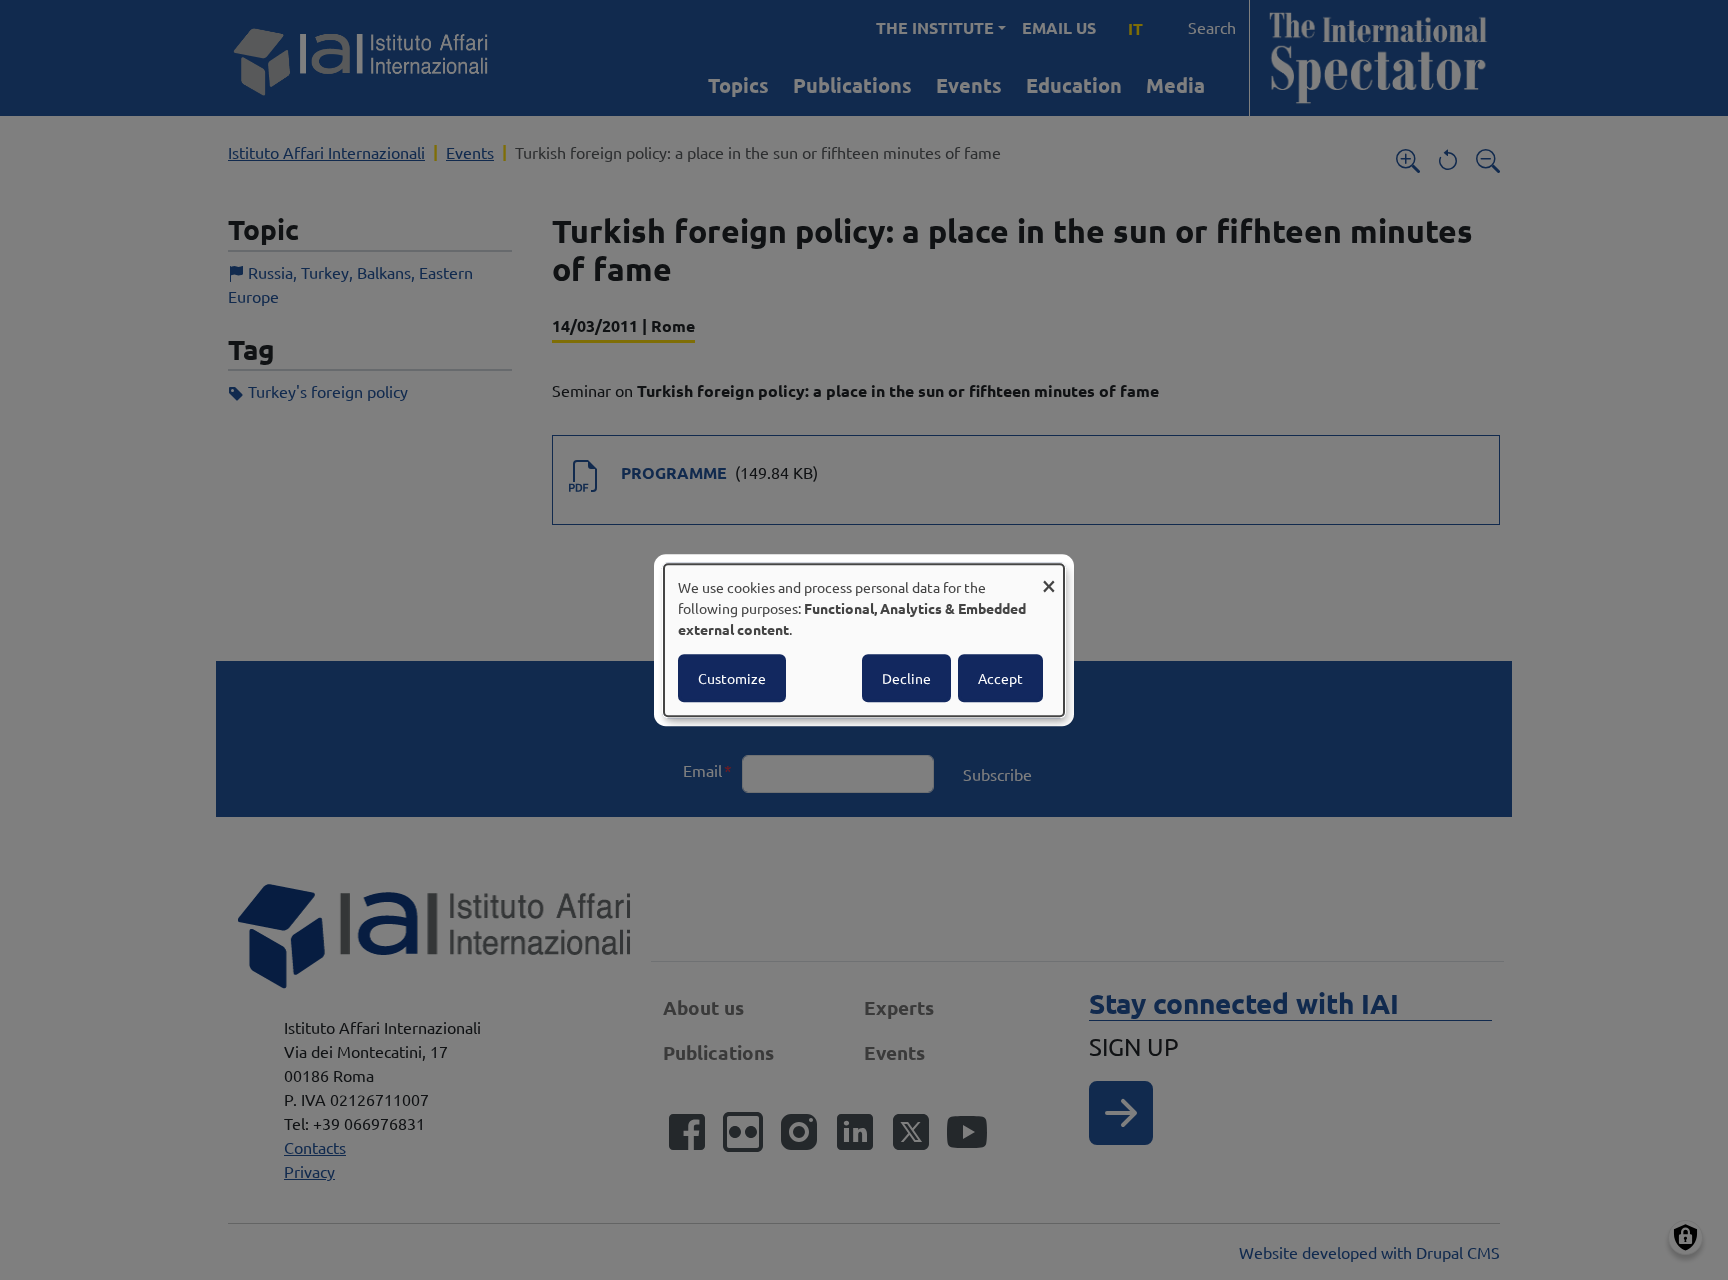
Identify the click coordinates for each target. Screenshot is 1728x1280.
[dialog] (864, 640)
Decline (906, 678)
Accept (1000, 678)
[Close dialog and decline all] (1049, 576)
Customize (732, 678)
